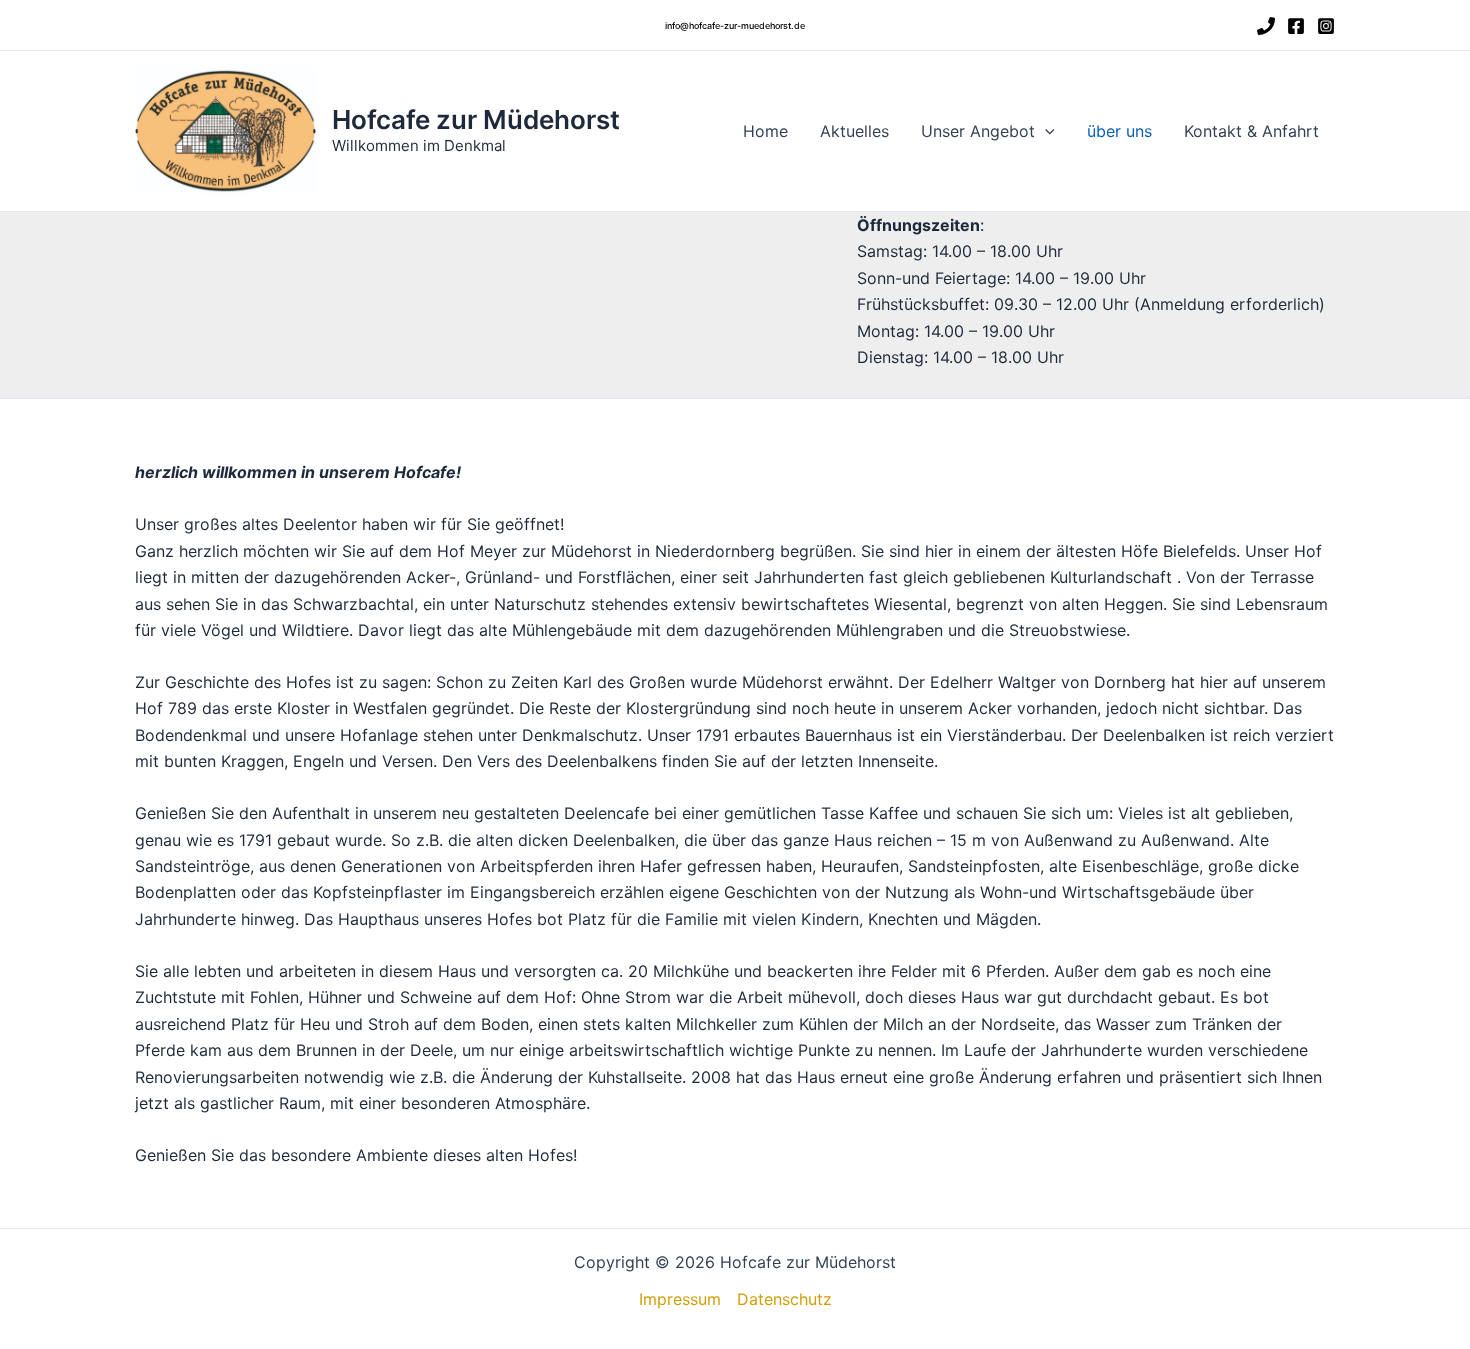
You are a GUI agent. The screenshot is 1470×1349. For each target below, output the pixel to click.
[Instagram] (1326, 26)
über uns (1119, 131)
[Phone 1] (1266, 26)
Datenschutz (784, 1299)
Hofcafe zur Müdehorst (476, 119)
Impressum (680, 1299)
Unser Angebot (978, 131)
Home (765, 131)
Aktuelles (854, 131)
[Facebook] (1296, 26)
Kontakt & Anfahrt (1251, 131)
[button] (735, 25)
